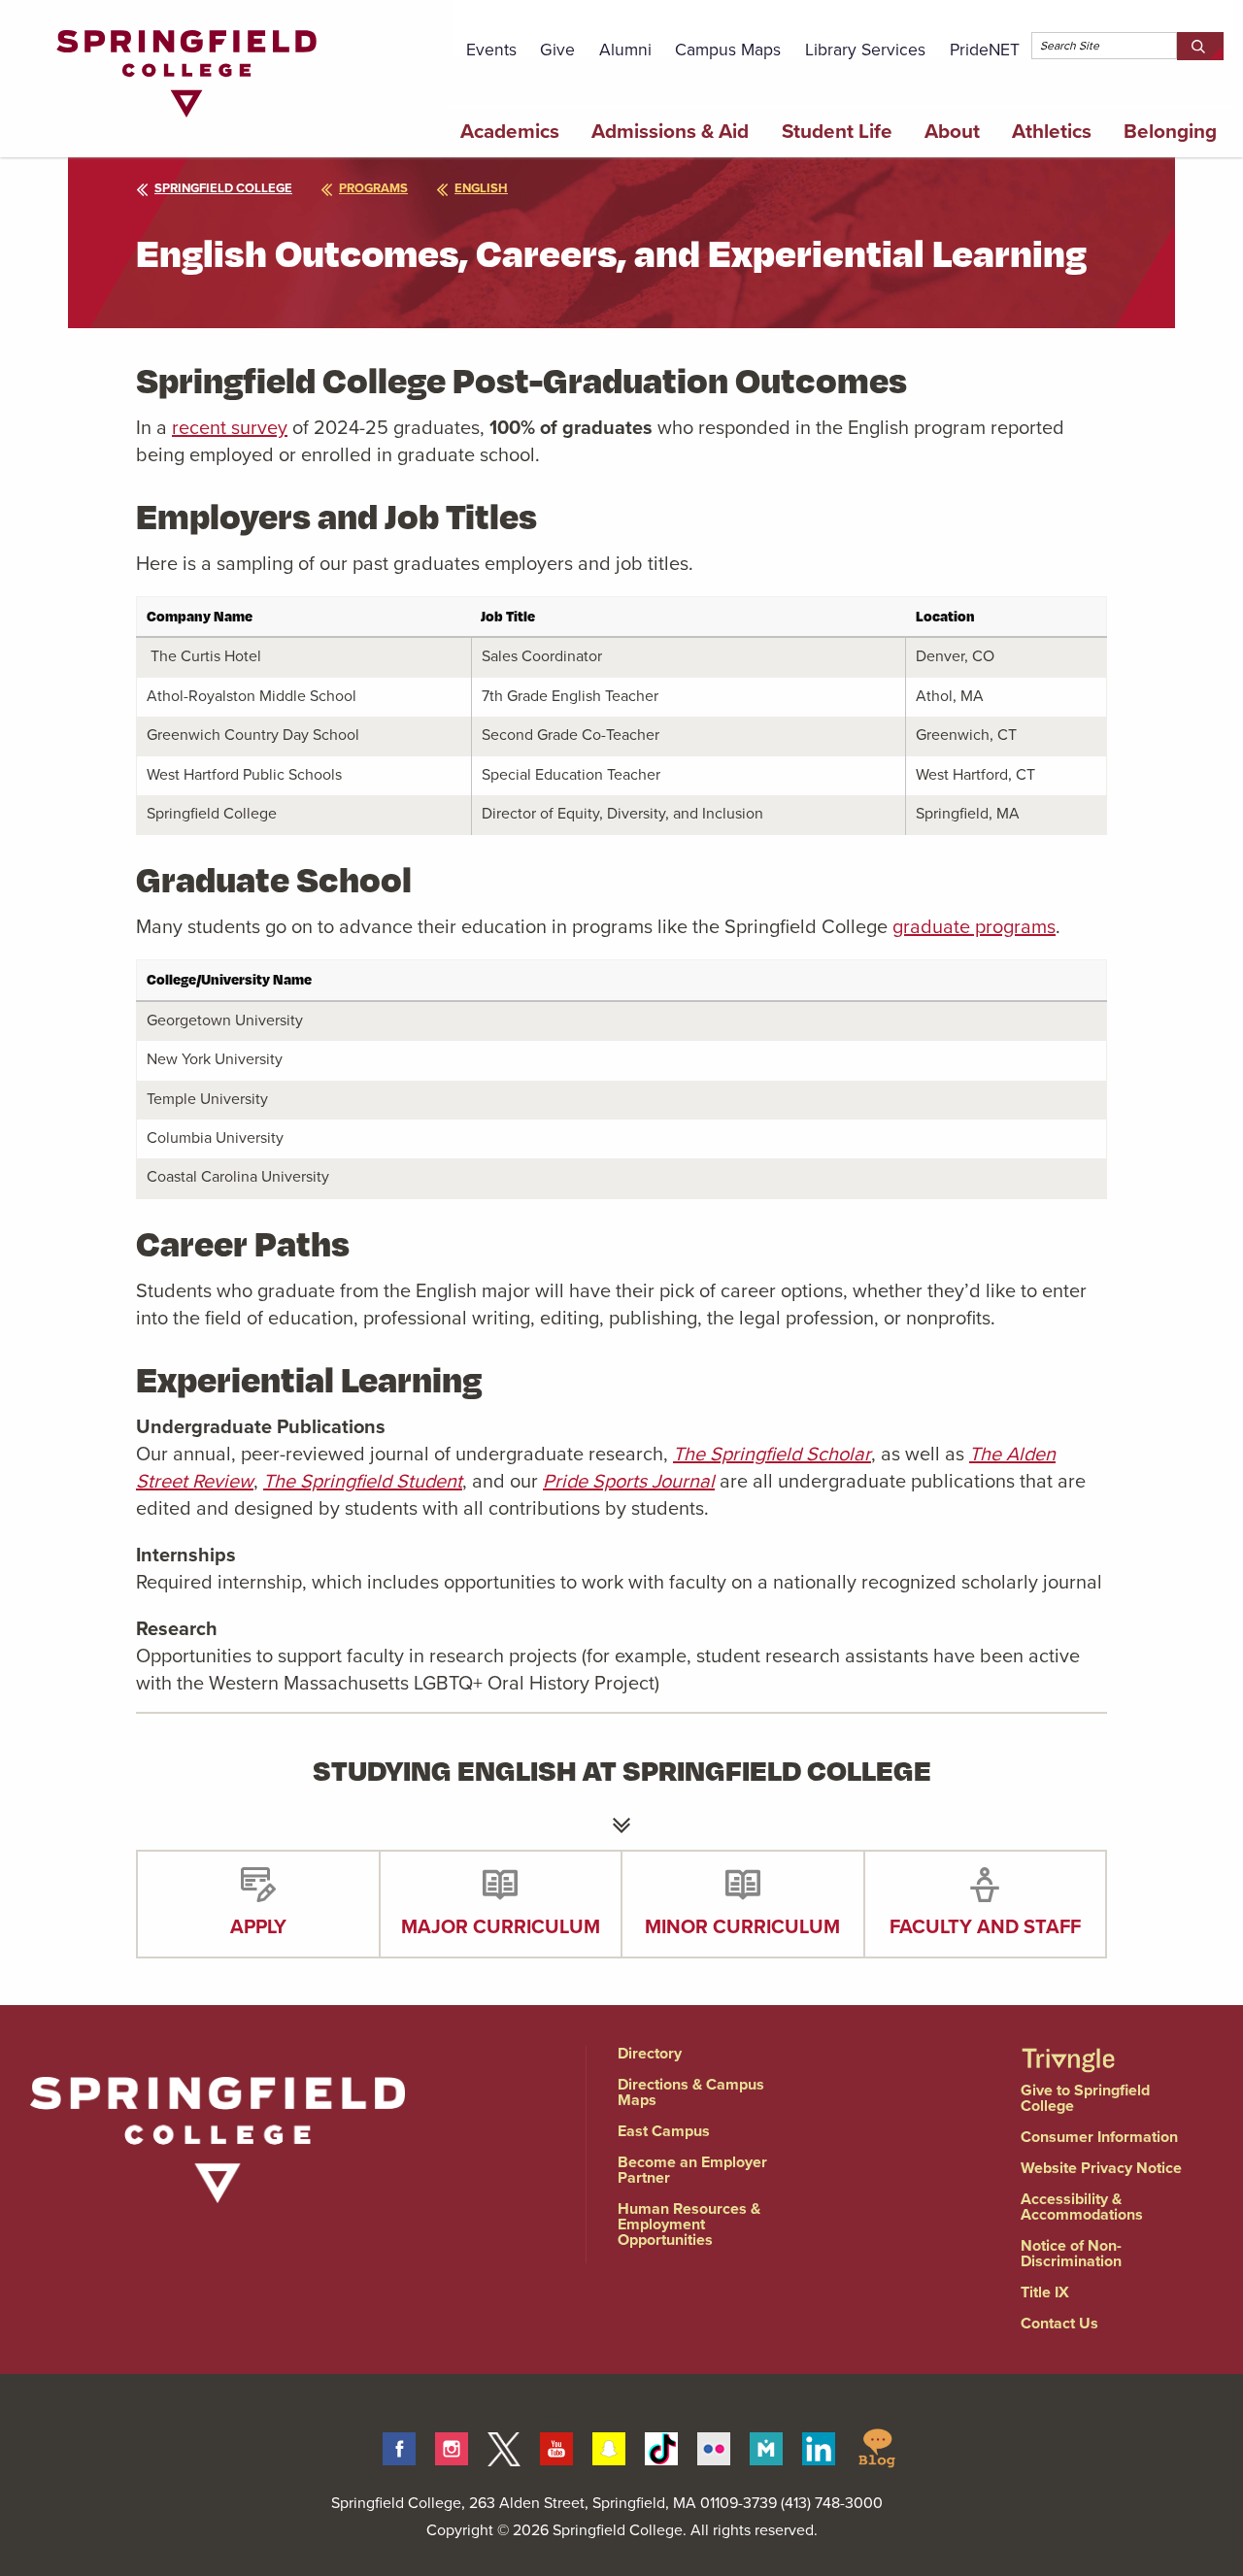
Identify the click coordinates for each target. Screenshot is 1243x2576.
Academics (510, 131)
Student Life (837, 131)
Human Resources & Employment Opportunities (689, 2224)
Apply (258, 1926)
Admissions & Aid (670, 131)
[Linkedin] (819, 2446)
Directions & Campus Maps (691, 2092)
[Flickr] (714, 2446)
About (952, 131)
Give (557, 50)
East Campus (664, 2131)
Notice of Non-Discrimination (1071, 2253)
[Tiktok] (661, 2446)
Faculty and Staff (985, 1926)
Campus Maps (728, 50)
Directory (650, 2053)
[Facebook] (399, 2446)
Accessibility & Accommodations (1082, 2207)
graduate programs (974, 926)
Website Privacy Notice (1101, 2168)
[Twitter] (504, 2446)
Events (491, 50)
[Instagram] (452, 2446)
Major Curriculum (501, 1926)
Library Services (865, 50)
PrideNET (985, 50)
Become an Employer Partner (692, 2170)
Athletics (1052, 131)
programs (373, 188)
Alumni (625, 50)
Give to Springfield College (1085, 2098)
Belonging (1170, 131)
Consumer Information (1099, 2137)
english (481, 188)
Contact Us (1059, 2323)
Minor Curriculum (742, 1926)
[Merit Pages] (766, 2446)
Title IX (1045, 2292)
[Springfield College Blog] (877, 2446)
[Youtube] (556, 2446)
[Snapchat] (609, 2446)
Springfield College (223, 188)
